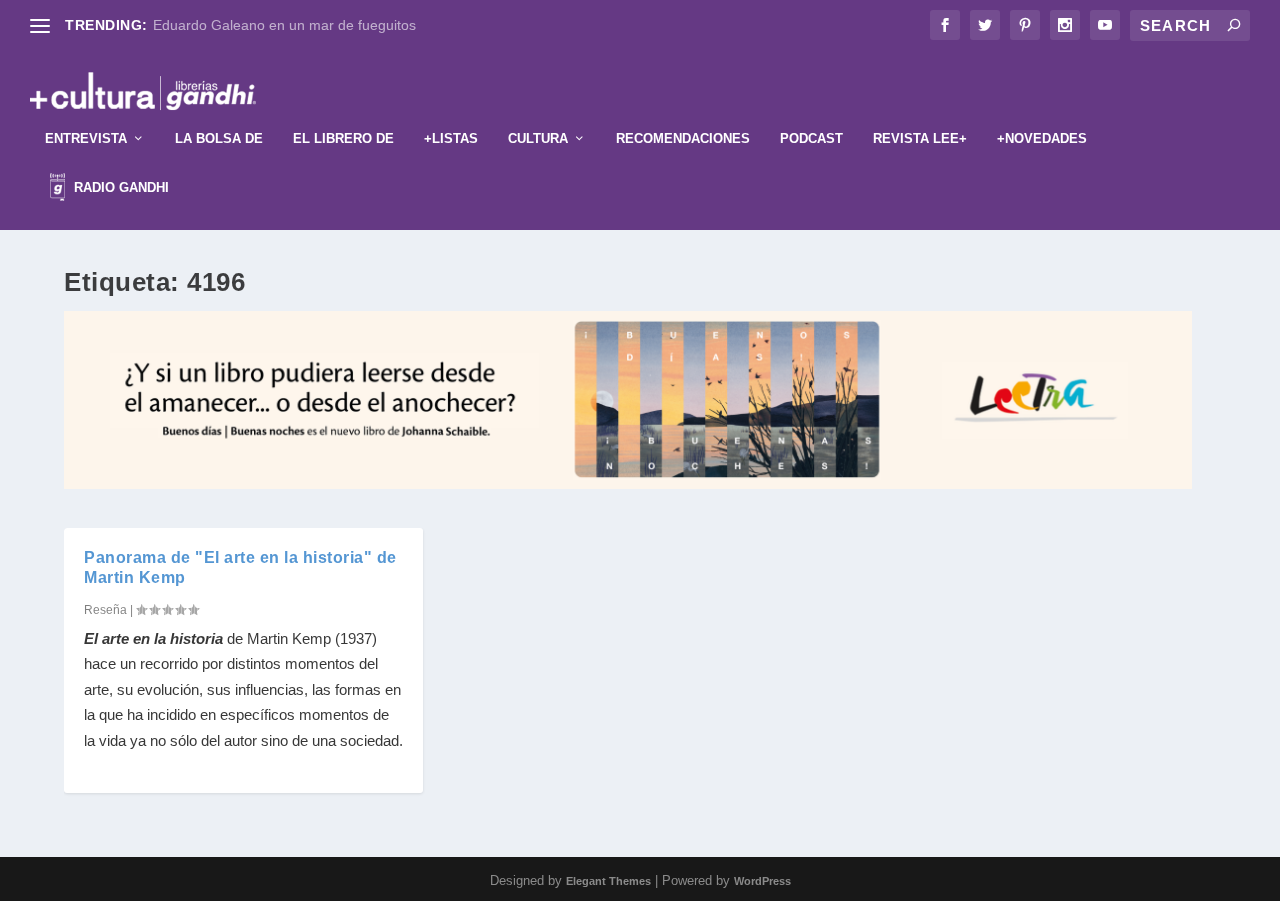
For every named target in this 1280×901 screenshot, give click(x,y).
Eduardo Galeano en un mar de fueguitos (284, 25)
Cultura (538, 138)
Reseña (105, 610)
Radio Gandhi (119, 187)
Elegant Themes (608, 881)
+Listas (451, 138)
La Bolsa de (219, 138)
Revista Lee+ (920, 138)
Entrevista (86, 138)
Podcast (811, 138)
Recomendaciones (683, 138)
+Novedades (1042, 138)
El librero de (343, 138)
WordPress (762, 881)
